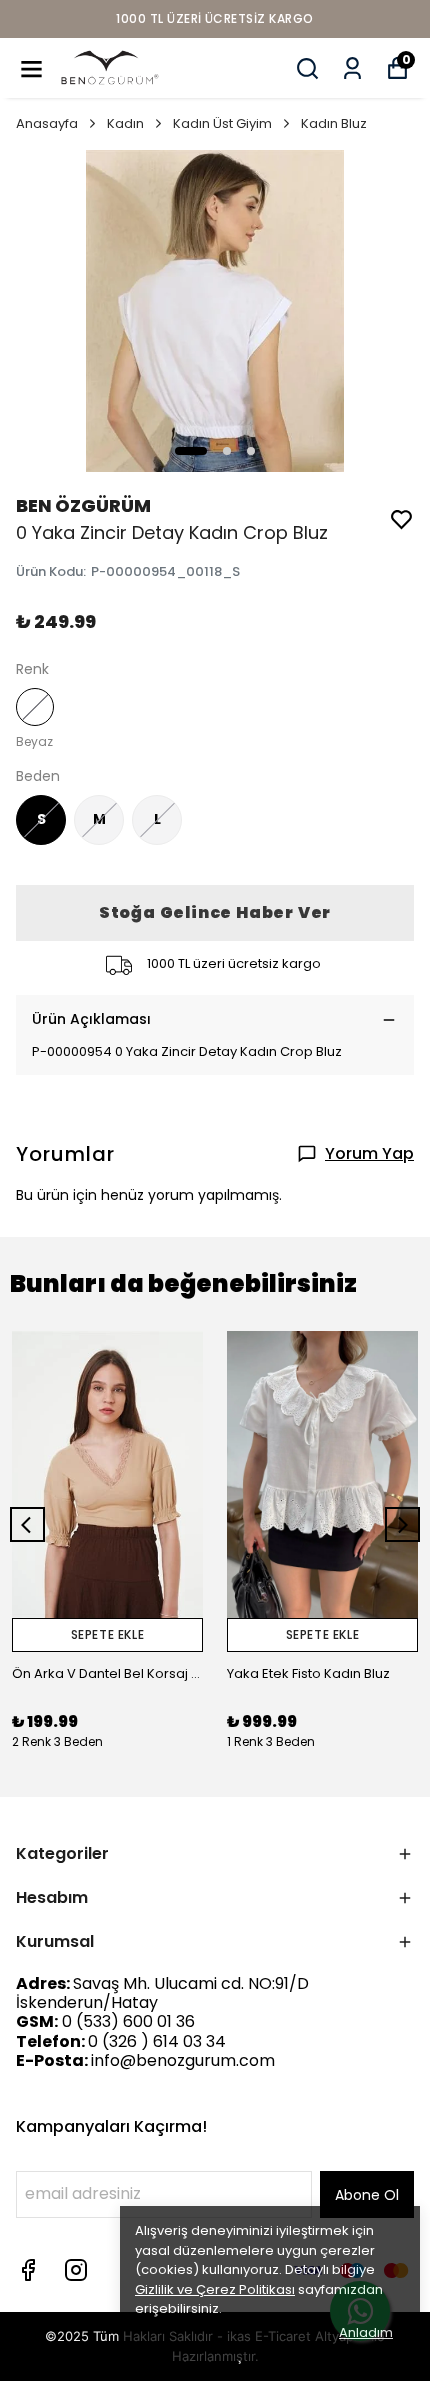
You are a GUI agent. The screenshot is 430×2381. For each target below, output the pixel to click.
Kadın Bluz (334, 123)
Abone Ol (367, 2195)
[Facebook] (28, 2270)
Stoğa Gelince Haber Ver (215, 912)
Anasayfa (47, 123)
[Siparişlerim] (352, 68)
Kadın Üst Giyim (222, 123)
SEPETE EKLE (108, 1634)
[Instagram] (76, 2270)
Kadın (125, 123)
